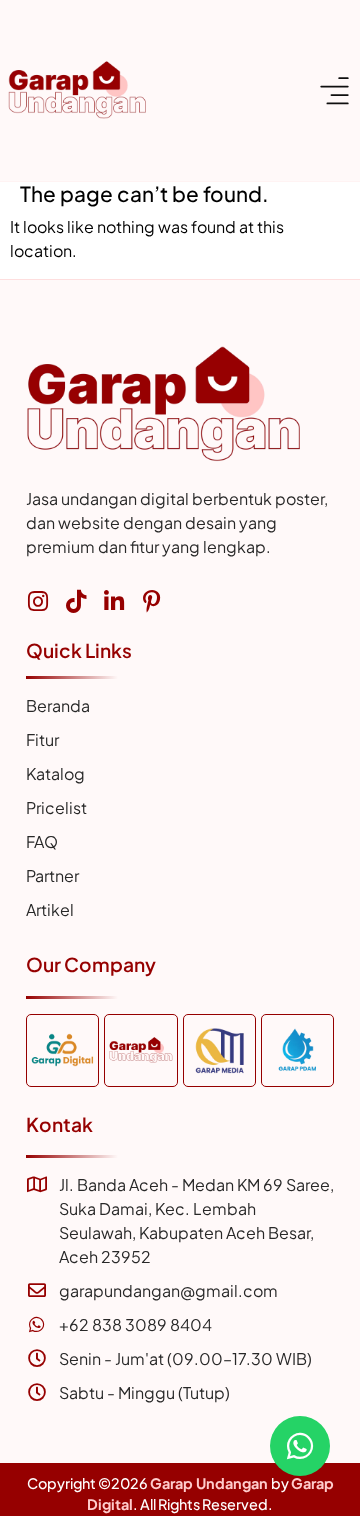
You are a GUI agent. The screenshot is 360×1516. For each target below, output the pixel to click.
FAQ (42, 841)
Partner (52, 875)
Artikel (50, 909)
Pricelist (56, 807)
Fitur (42, 739)
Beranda (58, 705)
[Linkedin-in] (113, 601)
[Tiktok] (75, 601)
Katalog (55, 773)
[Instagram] (37, 601)
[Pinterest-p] (151, 601)
